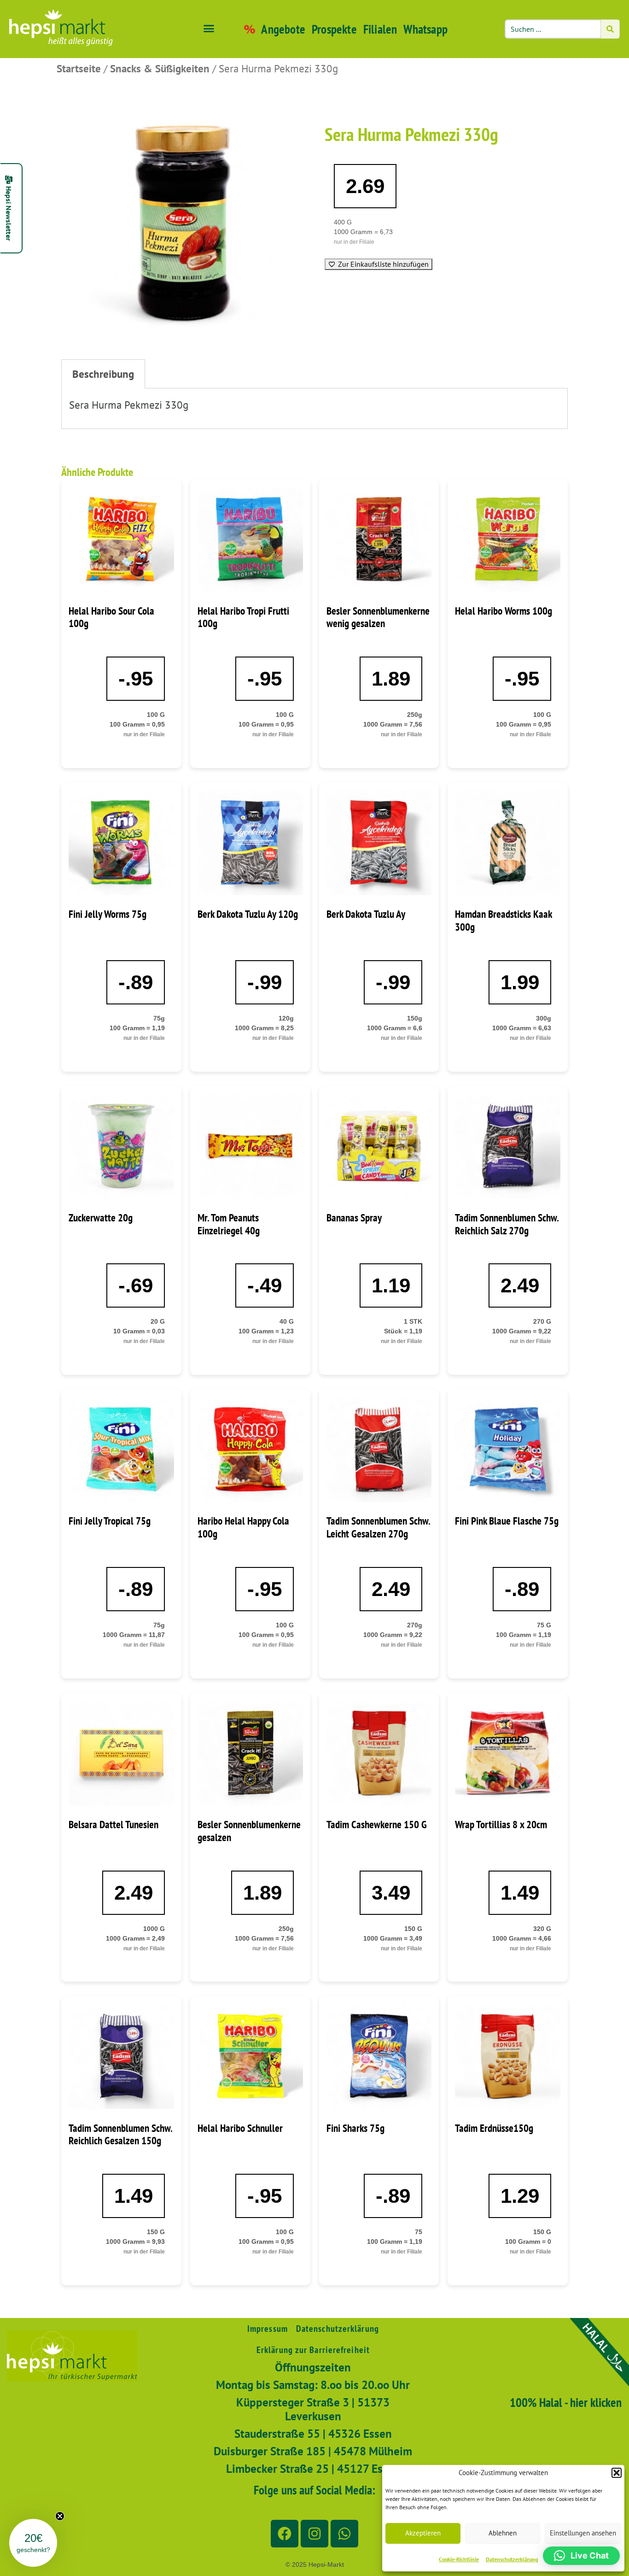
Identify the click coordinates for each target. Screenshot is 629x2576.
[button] (617, 2473)
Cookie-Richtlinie (459, 2559)
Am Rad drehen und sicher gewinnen (404, 1456)
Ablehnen (503, 2533)
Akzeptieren (423, 2533)
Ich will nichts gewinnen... (404, 1484)
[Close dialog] (484, 1080)
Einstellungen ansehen (583, 2533)
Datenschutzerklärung (512, 2559)
